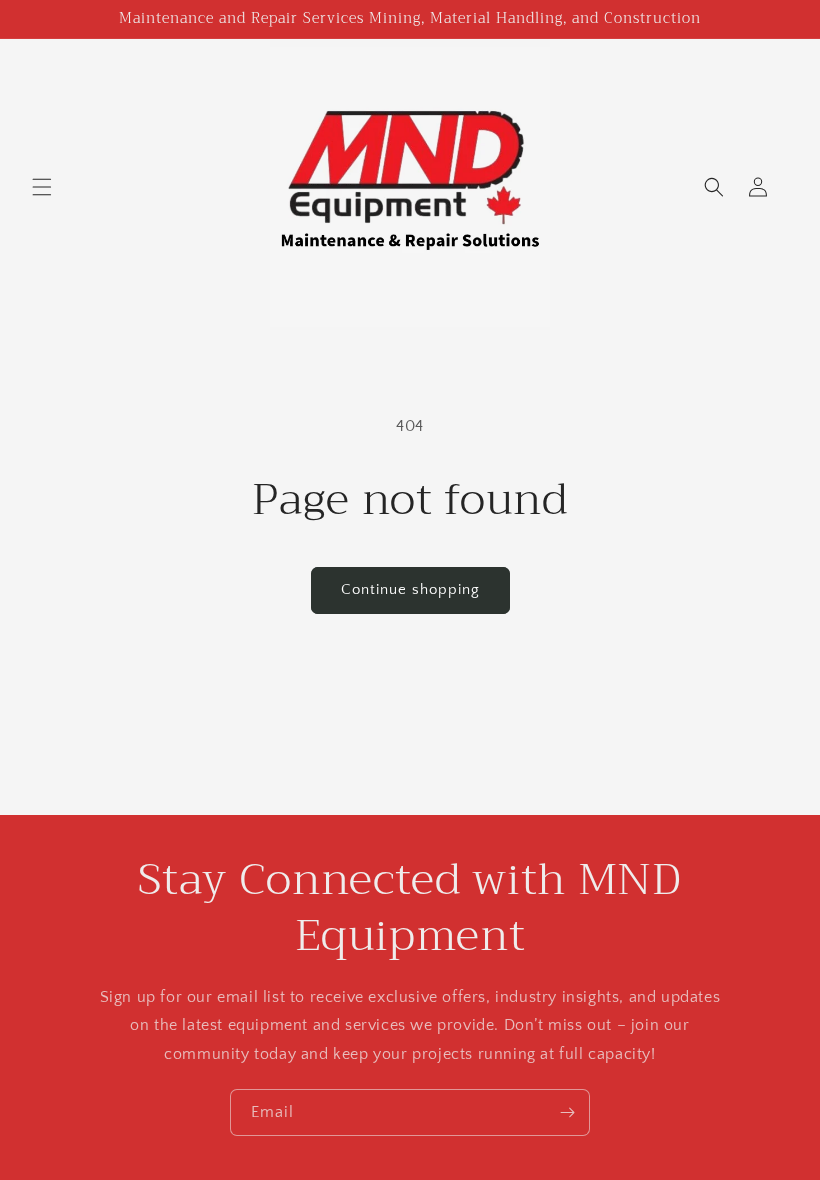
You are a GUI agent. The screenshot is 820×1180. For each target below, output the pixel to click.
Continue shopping (410, 589)
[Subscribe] (567, 1112)
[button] (42, 187)
